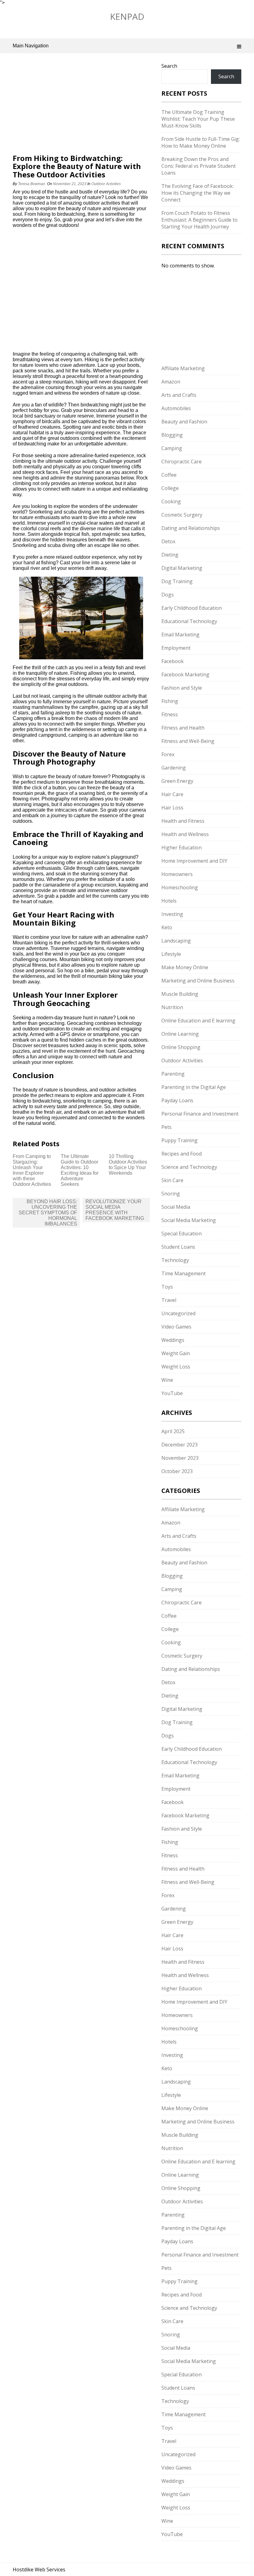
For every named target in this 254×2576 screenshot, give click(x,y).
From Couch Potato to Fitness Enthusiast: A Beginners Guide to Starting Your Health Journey (199, 220)
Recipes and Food (182, 1154)
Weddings (173, 1340)
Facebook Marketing (185, 674)
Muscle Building (180, 994)
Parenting (173, 1074)
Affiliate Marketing (183, 368)
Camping (172, 448)
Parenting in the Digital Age (194, 1087)
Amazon (171, 382)
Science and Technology (189, 1167)
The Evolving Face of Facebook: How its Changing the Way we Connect (197, 193)
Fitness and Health (183, 728)
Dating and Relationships (191, 528)
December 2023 (180, 1445)
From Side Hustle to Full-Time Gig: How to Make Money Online (201, 142)
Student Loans (178, 1247)
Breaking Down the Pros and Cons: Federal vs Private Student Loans (199, 166)
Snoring (171, 1194)
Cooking (171, 501)
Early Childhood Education (192, 608)
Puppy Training (180, 1140)
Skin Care (172, 1180)
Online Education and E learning (198, 1021)
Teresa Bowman (32, 184)
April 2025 (173, 1431)
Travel (169, 1300)
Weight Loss (176, 1367)
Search (169, 66)
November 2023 (180, 1458)
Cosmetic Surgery (182, 515)
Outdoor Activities (106, 184)
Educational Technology (189, 621)
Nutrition (172, 1007)
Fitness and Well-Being (188, 741)
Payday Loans (177, 1100)
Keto (167, 927)
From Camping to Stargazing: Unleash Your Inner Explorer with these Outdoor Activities (32, 1170)
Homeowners (177, 874)
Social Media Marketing (189, 1220)
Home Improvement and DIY (194, 861)
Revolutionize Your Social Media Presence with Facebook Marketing (115, 1210)
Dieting (170, 555)
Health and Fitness (183, 821)
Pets (166, 1127)
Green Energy (177, 781)
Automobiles (176, 408)
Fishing (170, 701)
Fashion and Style (182, 688)
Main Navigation (31, 46)
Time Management (184, 1273)
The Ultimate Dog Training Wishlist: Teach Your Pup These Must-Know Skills (198, 119)
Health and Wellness (185, 834)
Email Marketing (180, 635)
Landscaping (176, 941)
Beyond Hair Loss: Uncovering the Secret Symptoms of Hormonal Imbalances (48, 1213)
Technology (175, 1260)
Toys (167, 1287)
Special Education (182, 1234)
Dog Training (177, 581)
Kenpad (127, 16)
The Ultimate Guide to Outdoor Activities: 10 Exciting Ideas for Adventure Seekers (80, 1170)
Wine (167, 1380)
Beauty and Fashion (184, 422)
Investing (172, 914)
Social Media (176, 1207)
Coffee (169, 475)
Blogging (172, 435)
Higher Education (182, 848)
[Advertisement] (81, 108)
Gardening (174, 768)
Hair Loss (172, 808)
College (170, 488)
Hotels (169, 901)
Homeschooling (180, 887)
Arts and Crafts (179, 395)
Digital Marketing (182, 568)
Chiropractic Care (182, 462)
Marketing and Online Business (198, 981)
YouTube (172, 1393)
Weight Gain (176, 1353)
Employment (176, 648)
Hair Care (172, 794)
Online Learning (180, 1034)
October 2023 (177, 1471)
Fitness (170, 714)
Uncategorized (178, 1313)
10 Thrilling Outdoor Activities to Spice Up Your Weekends (128, 1165)
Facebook (173, 661)
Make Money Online (185, 967)
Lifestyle (171, 954)
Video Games (176, 1327)
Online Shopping (181, 1047)
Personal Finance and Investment (200, 1114)
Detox (168, 541)
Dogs (168, 595)
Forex (168, 754)
